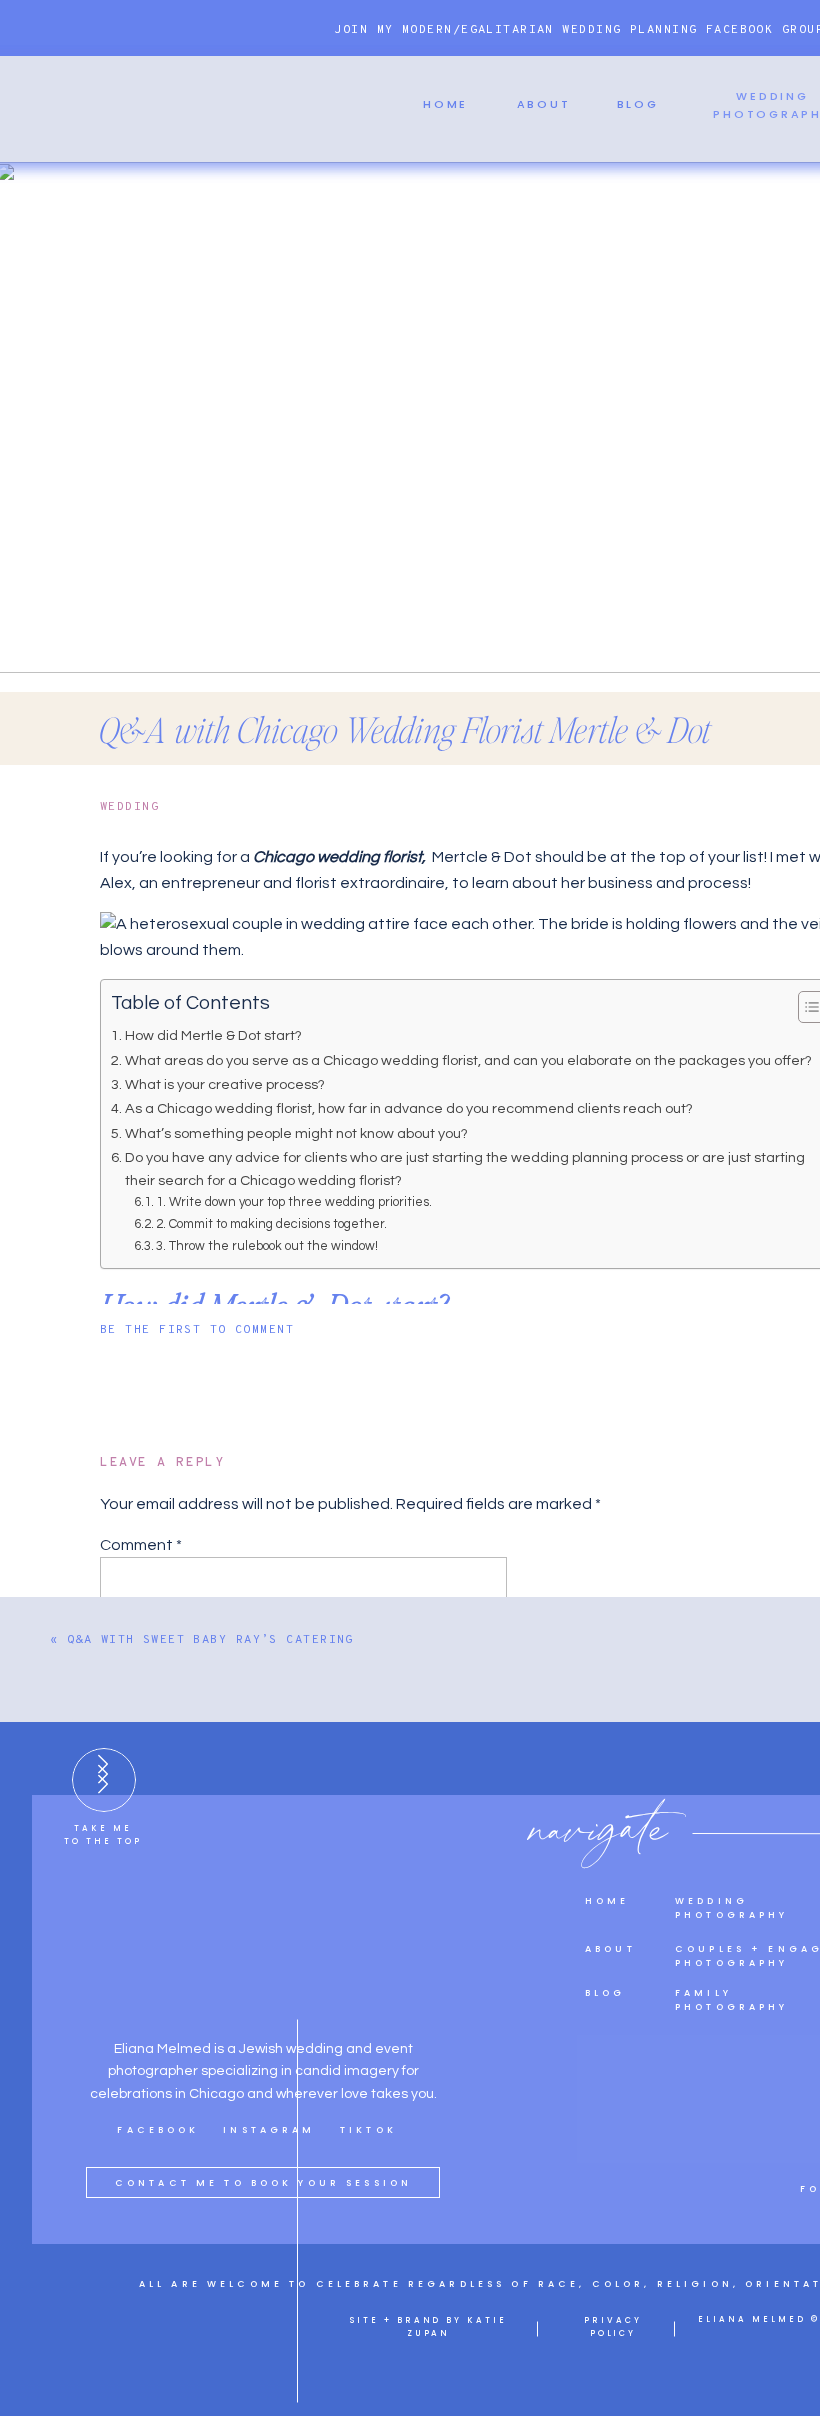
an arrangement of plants (509, 2356)
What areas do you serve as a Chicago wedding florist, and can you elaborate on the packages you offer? (468, 1060)
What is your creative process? (226, 1084)
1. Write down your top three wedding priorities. (294, 1202)
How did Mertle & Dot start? (215, 1035)
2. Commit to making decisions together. (273, 1224)
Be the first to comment (197, 1330)
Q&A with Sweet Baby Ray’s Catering (210, 1640)
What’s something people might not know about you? (298, 1133)
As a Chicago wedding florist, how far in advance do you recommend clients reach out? (410, 1108)
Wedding (129, 807)
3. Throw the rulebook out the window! (267, 1246)
